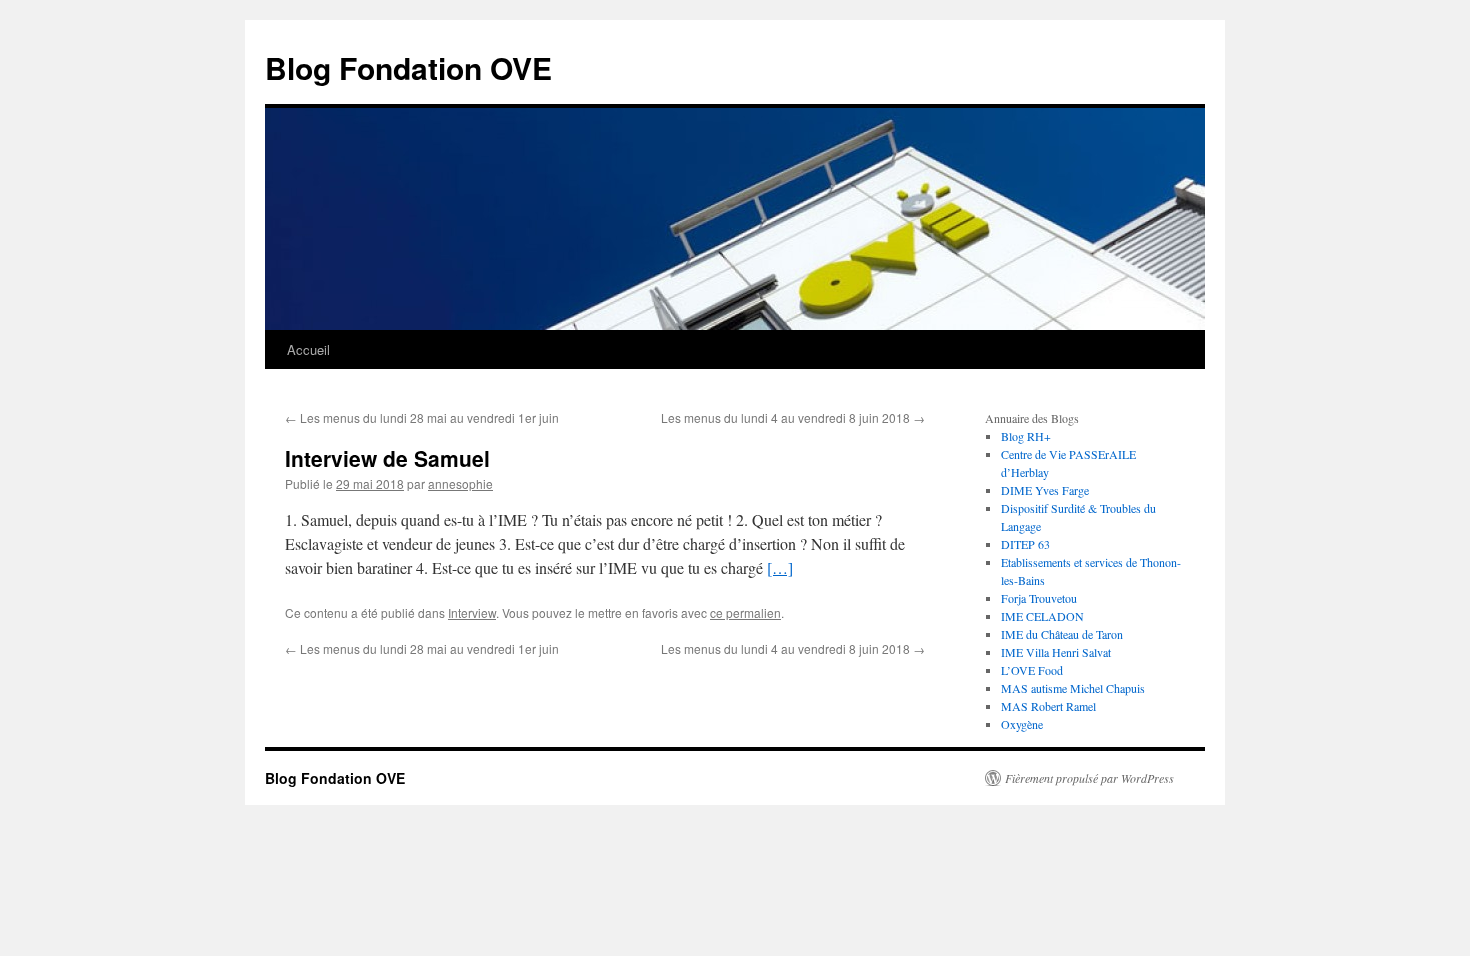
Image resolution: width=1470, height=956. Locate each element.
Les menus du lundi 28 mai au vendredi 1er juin (422, 417)
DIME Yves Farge (1045, 490)
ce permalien (745, 612)
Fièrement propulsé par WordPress (1089, 778)
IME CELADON (1042, 616)
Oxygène (1022, 724)
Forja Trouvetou (1039, 598)
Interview (472, 612)
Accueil (308, 349)
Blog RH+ (1026, 436)
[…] (780, 567)
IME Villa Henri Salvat (1056, 652)
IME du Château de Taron (1062, 634)
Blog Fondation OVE (408, 67)
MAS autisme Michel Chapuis (1073, 688)
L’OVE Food (1032, 670)
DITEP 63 (1025, 544)
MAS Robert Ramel (1048, 706)
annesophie (460, 483)
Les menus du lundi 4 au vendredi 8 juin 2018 (793, 417)
